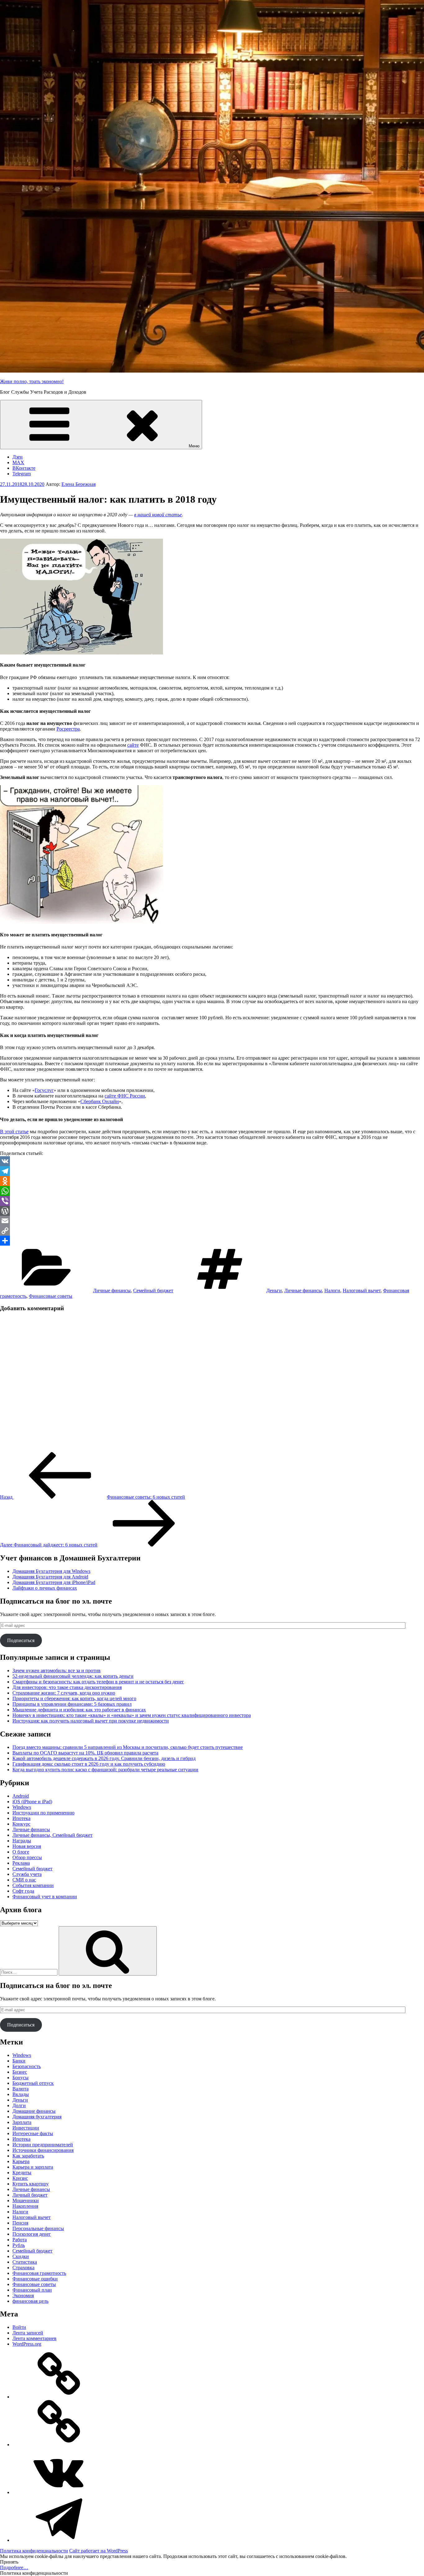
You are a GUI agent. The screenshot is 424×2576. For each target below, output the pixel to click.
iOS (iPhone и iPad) (32, 1802)
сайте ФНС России (125, 1096)
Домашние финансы (34, 2111)
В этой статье (14, 1132)
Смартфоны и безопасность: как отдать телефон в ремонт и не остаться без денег (98, 1682)
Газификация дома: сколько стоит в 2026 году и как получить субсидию (89, 1764)
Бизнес (20, 2072)
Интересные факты (33, 2133)
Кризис (20, 2178)
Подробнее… (14, 2567)
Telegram (22, 474)
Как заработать (28, 2156)
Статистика (25, 2262)
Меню (194, 446)
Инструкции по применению (43, 1813)
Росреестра (68, 729)
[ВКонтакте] (59, 2492)
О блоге (21, 1852)
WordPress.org (27, 2344)
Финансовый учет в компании (45, 1897)
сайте (133, 745)
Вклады (21, 2094)
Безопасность (27, 2066)
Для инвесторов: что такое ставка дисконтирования (67, 1687)
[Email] (212, 1221)
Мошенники (26, 2200)
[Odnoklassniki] (212, 1181)
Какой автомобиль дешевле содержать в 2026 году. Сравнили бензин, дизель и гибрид (104, 1758)
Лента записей (28, 2333)
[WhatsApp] (212, 1191)
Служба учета (27, 1874)
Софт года (23, 1891)
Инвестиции (26, 2128)
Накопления (25, 2206)
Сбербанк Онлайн (100, 1101)
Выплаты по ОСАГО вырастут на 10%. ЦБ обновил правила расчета (85, 1753)
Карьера (21, 2161)
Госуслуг (44, 1090)
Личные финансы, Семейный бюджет (52, 1835)
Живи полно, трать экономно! (32, 381)
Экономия (23, 2295)
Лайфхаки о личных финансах (45, 1588)
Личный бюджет (30, 2195)
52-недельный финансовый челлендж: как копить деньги (73, 1676)
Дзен (18, 457)
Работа (20, 2240)
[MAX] (59, 2445)
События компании (33, 1885)
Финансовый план (32, 2290)
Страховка (23, 2268)
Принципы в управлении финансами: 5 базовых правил (72, 1704)
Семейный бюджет (153, 1290)
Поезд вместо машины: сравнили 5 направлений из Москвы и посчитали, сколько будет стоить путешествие (128, 1747)
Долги (19, 2105)
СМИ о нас (24, 1880)
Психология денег (32, 2234)
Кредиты (22, 2173)
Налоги (332, 1290)
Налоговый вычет (362, 1290)
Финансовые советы (51, 1296)
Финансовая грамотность (39, 2273)
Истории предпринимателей (43, 2145)
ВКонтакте (24, 468)
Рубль (19, 2245)
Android (21, 1796)
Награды (22, 1841)
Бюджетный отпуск (33, 2083)
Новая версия (27, 1846)
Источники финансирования (43, 2150)
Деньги (274, 1290)
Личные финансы (112, 1290)
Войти (19, 2327)
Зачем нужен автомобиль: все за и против (56, 1671)
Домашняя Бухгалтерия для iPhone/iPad (54, 1582)
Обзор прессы (27, 1857)
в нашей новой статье (158, 515)
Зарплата (22, 2122)
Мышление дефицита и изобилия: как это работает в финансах (79, 1710)
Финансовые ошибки (35, 2279)
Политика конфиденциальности (34, 2551)
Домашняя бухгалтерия (37, 2117)
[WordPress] (212, 1211)
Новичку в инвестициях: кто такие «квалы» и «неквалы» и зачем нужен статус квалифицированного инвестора (132, 1715)
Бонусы (20, 2078)
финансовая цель (30, 2301)
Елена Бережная (79, 484)
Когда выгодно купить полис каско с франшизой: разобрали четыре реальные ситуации (105, 1770)
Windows (22, 1807)
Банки (19, 2061)
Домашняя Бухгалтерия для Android (50, 1577)
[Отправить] (212, 1241)
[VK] (212, 1161)
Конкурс (21, 1824)
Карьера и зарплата (33, 2167)
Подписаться (21, 1640)
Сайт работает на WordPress (99, 2551)
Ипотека (21, 1818)
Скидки (21, 2256)
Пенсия (20, 2223)
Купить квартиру (31, 2184)
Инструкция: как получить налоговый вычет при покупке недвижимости (91, 1721)
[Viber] (212, 1201)
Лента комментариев (34, 2338)
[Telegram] (212, 1171)
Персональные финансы (38, 2228)
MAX (18, 462)
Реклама (21, 1863)
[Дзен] (59, 2397)
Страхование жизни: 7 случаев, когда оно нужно (64, 1693)
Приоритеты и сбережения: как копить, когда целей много (74, 1698)
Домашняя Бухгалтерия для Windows (51, 1571)
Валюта (20, 2089)
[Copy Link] (212, 1231)
